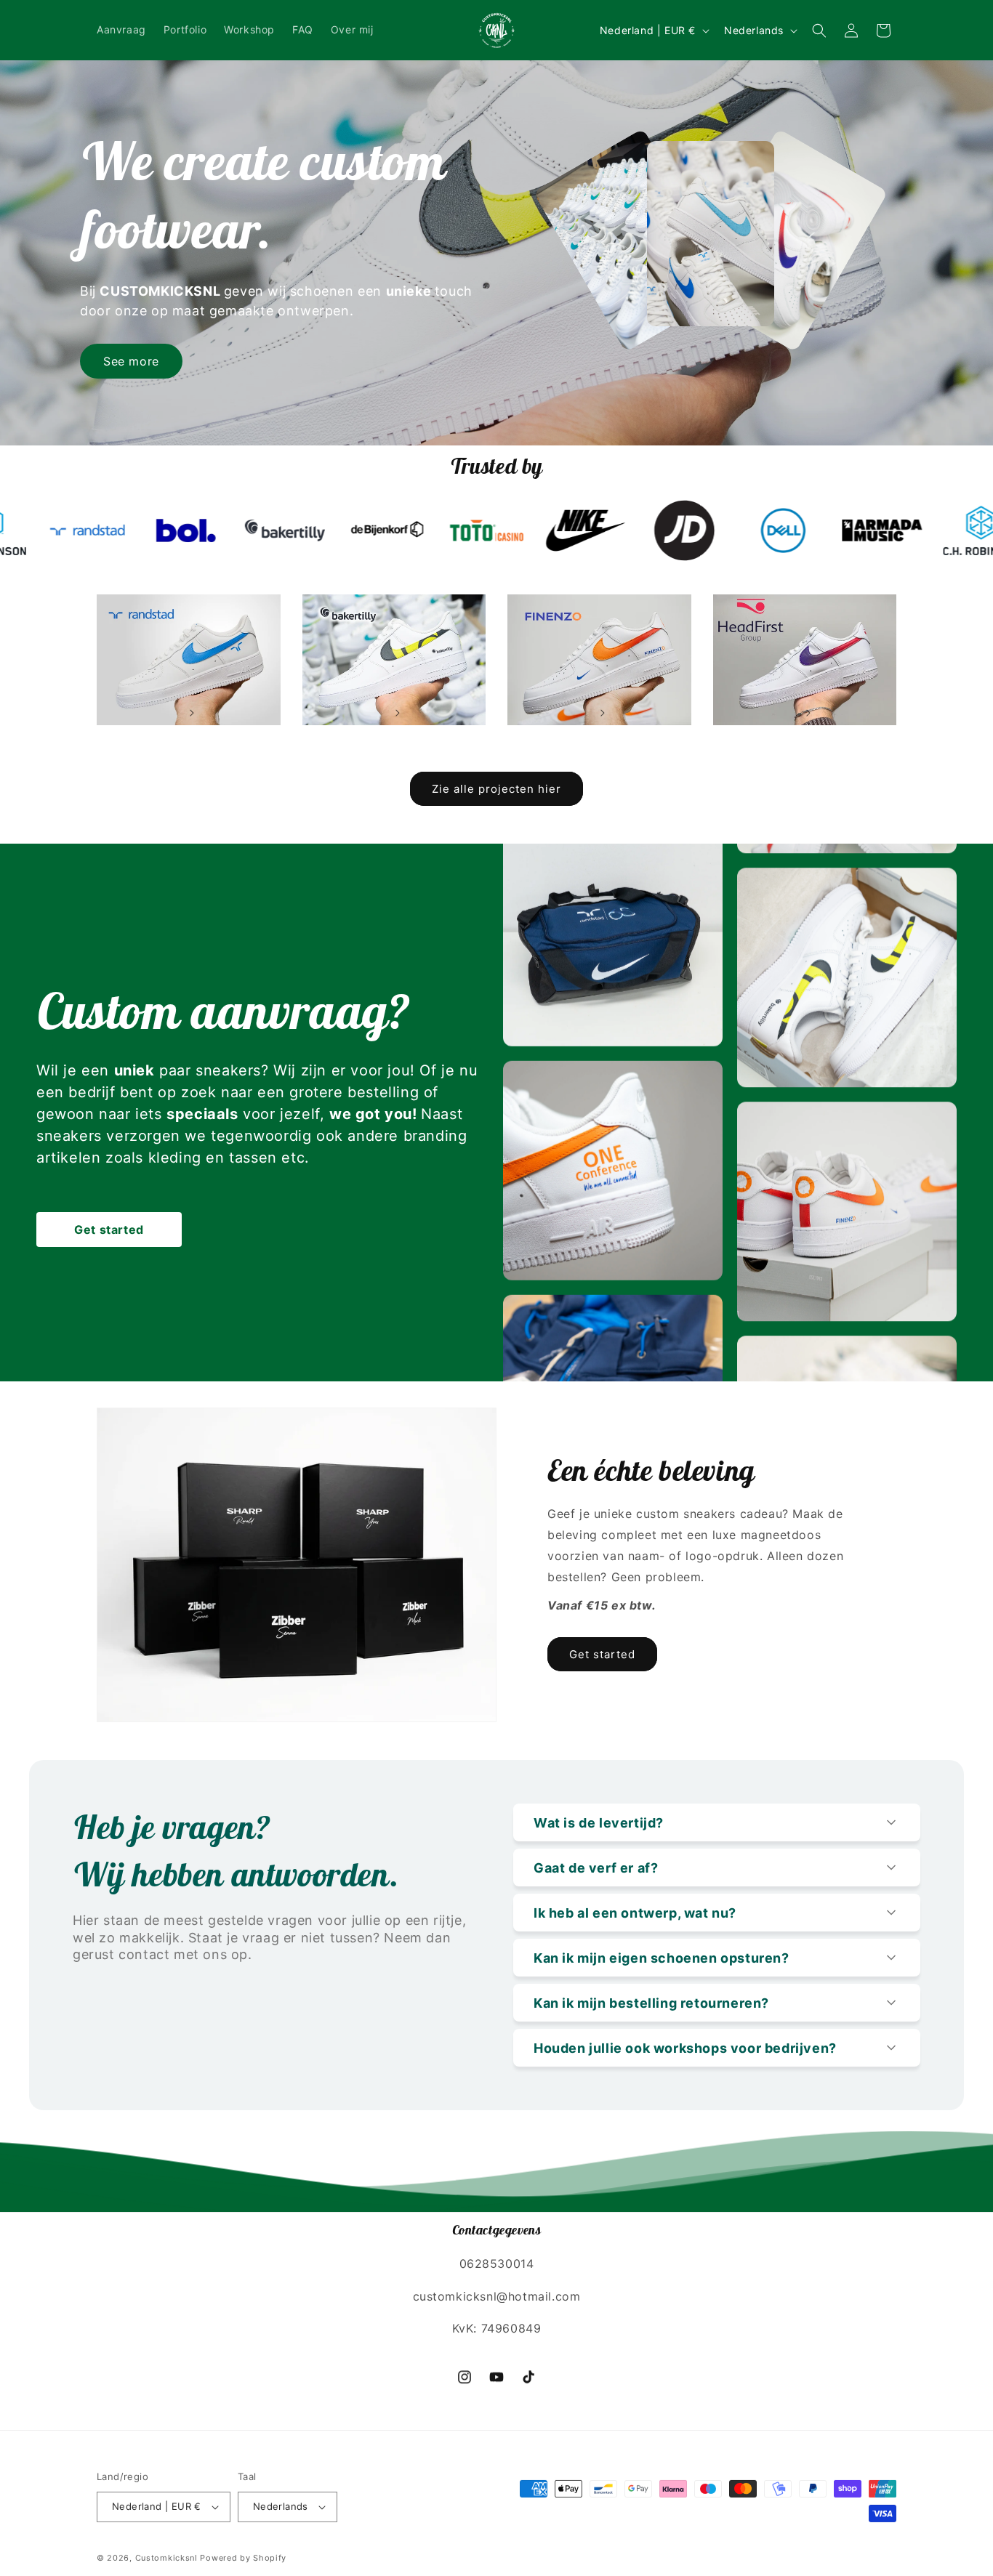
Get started (109, 1230)
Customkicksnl (166, 2557)
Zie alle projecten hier (496, 789)
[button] (819, 31)
